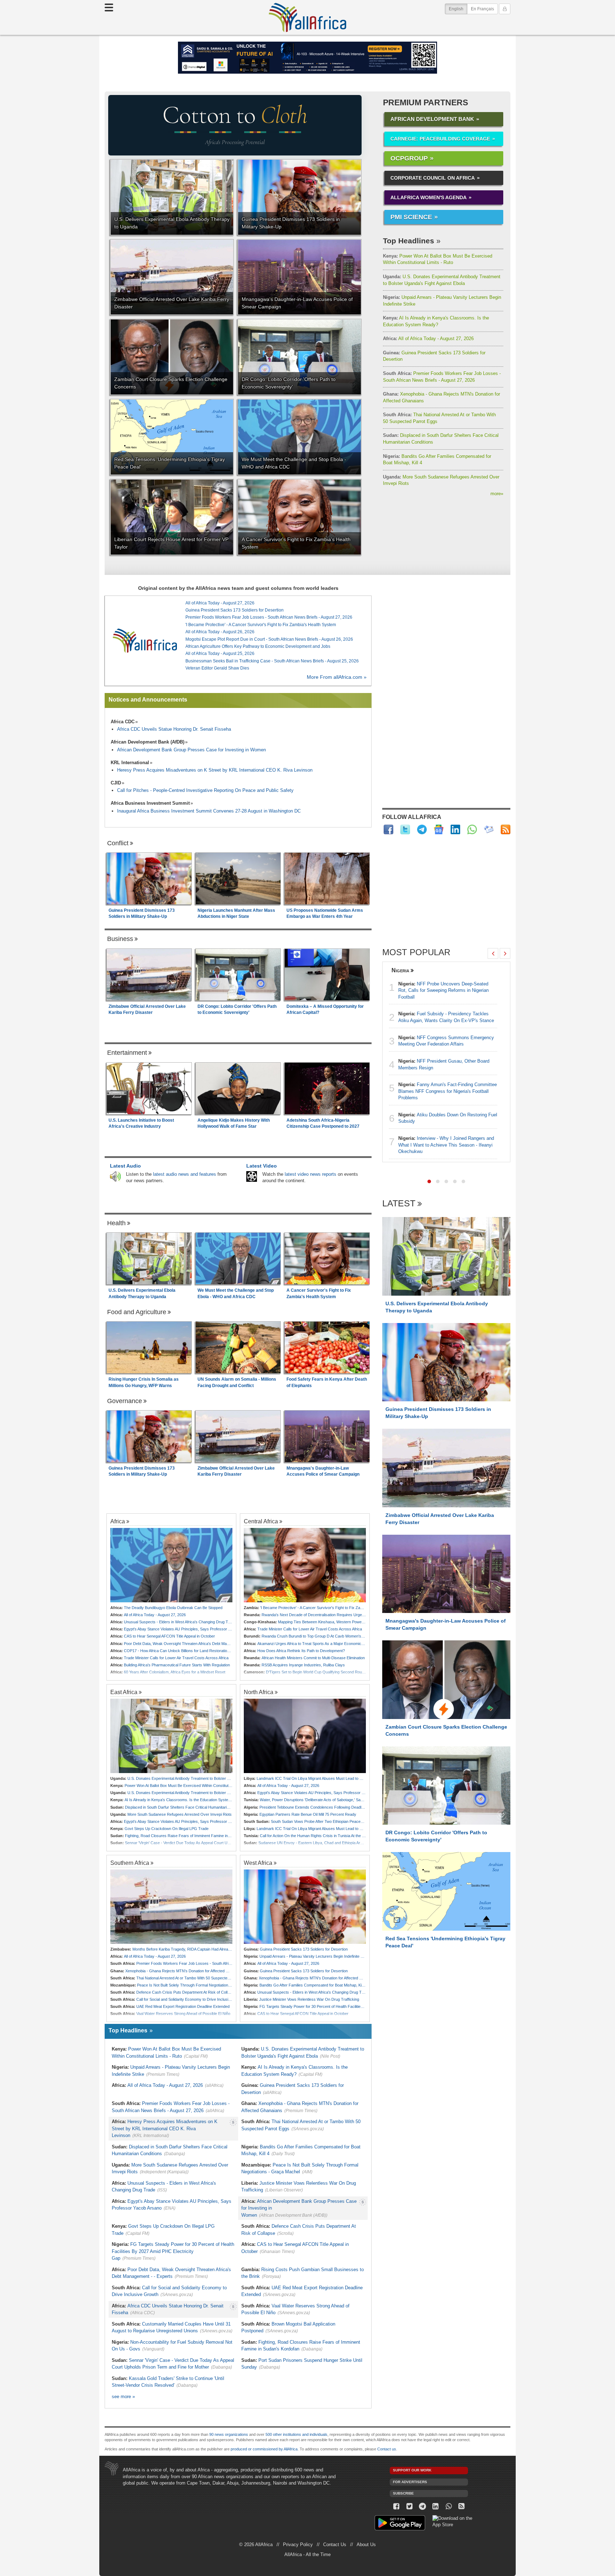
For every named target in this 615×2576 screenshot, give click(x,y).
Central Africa (261, 1521)
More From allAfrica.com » (337, 677)
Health (116, 1223)
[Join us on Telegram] (423, 2506)
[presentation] (493, 953)
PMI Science (411, 217)
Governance (125, 1401)
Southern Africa (130, 1863)
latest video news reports (311, 1174)
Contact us (387, 2449)
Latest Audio (125, 1166)
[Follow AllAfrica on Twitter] (405, 829)
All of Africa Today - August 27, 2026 (428, 338)
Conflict (118, 843)
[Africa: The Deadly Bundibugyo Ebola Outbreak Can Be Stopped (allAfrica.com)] (171, 1565)
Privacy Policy (298, 2545)
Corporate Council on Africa (433, 178)
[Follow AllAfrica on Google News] (439, 829)
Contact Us (335, 2545)
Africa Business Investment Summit (150, 803)
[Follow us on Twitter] (409, 2506)
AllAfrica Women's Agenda (429, 197)
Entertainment (127, 1053)
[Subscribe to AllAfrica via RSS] (462, 2506)
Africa (118, 1521)
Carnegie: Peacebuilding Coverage (440, 139)
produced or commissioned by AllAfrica (264, 2449)
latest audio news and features (185, 1174)
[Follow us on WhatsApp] (449, 2506)
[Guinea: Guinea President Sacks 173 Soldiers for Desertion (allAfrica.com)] (305, 1907)
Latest (399, 1204)
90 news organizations (229, 2434)
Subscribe (403, 2493)
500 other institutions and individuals (296, 2434)
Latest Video (262, 1166)
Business (120, 939)
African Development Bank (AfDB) (148, 742)
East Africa (124, 1692)
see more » (123, 2397)
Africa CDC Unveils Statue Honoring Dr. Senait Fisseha (174, 729)
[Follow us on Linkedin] (435, 2506)
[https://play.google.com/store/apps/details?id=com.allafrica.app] (400, 2524)
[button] (429, 1181)
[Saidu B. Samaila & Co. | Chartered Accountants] (307, 58)
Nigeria (400, 970)
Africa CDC (123, 722)
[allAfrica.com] (145, 641)
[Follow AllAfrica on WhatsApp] (472, 829)
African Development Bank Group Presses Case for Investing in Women (191, 750)
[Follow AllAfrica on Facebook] (388, 829)
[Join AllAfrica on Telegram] (422, 829)
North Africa (259, 1692)
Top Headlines (409, 241)
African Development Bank (432, 119)
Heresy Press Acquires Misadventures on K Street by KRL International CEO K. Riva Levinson (215, 770)
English (458, 9)
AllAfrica (307, 17)
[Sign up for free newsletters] (489, 829)
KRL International (130, 763)
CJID (116, 783)
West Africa (258, 1863)
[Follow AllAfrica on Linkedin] (455, 829)
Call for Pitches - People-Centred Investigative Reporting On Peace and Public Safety (205, 790)
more (497, 494)
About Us (366, 2545)
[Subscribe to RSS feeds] (506, 829)
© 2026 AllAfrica (256, 2545)
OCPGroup (409, 158)
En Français (482, 9)
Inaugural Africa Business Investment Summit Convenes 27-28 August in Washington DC (209, 811)
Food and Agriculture (137, 1312)
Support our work (412, 2470)
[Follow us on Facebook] (396, 2506)
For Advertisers (410, 2482)
